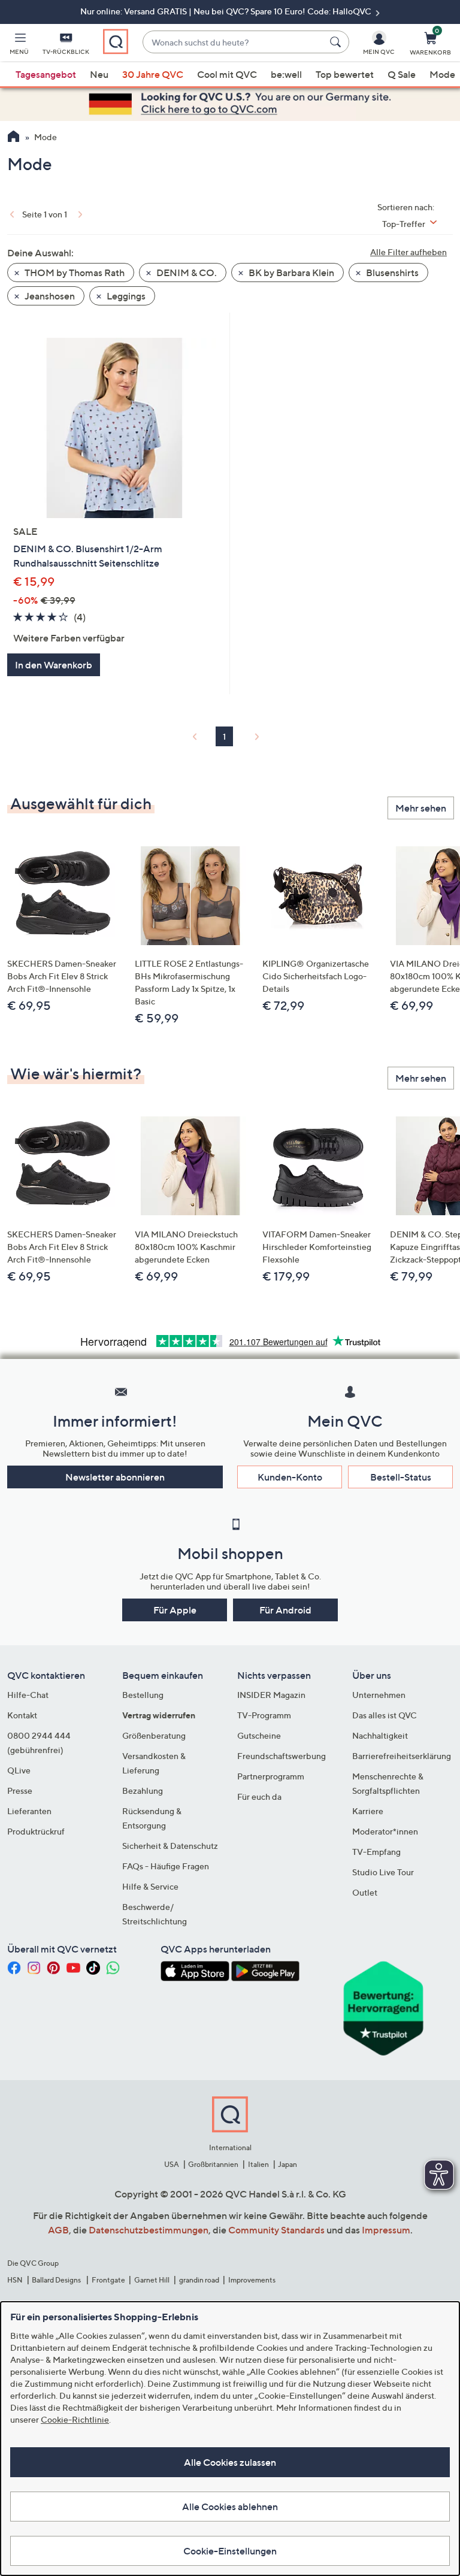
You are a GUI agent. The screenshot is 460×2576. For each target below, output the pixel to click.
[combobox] (234, 42)
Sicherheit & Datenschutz (170, 1846)
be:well (286, 74)
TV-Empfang (376, 1852)
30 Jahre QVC (153, 74)
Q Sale (402, 74)
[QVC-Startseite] (13, 138)
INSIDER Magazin (271, 1695)
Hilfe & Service (150, 1886)
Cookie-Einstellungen (230, 2551)
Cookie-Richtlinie (75, 2419)
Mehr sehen (421, 808)
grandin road (199, 2280)
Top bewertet (345, 74)
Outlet (365, 1892)
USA (172, 2164)
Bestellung (143, 1695)
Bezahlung (143, 1791)
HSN (15, 2280)
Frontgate (108, 2280)
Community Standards (276, 2230)
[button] (19, 46)
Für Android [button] (285, 1610)
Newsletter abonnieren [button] (115, 1477)
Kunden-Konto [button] (290, 1477)
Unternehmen (379, 1695)
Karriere (368, 1811)
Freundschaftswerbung (282, 1756)
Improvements (252, 2280)
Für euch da (259, 1796)
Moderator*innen (385, 1831)
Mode (442, 74)
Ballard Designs (57, 2280)
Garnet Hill (152, 2280)
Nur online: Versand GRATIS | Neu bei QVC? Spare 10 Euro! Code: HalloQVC (227, 11)
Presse (20, 1791)
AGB (58, 2230)
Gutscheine (259, 1735)
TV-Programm (264, 1715)
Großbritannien (213, 2164)
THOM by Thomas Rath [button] (74, 273)
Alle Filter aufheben (408, 252)
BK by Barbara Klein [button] (290, 273)
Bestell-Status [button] (401, 1477)
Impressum (386, 2230)
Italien (258, 2164)
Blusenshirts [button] (391, 273)
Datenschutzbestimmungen (149, 2230)
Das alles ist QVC (385, 1715)
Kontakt (22, 1715)
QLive (19, 1770)
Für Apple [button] (175, 1610)
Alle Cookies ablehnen (230, 2507)
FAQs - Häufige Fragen (166, 1866)
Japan (287, 2164)
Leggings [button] (125, 296)
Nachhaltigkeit (380, 1735)
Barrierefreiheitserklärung (402, 1756)
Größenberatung (154, 1735)
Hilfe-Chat (28, 1695)
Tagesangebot (46, 74)
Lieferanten (29, 1811)
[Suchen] (337, 42)
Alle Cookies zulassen (230, 2462)
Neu (99, 74)
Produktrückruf (36, 1831)
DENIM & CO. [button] (186, 273)
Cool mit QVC (227, 74)
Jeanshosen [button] (49, 296)
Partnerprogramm (271, 1776)
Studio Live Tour (383, 1872)
